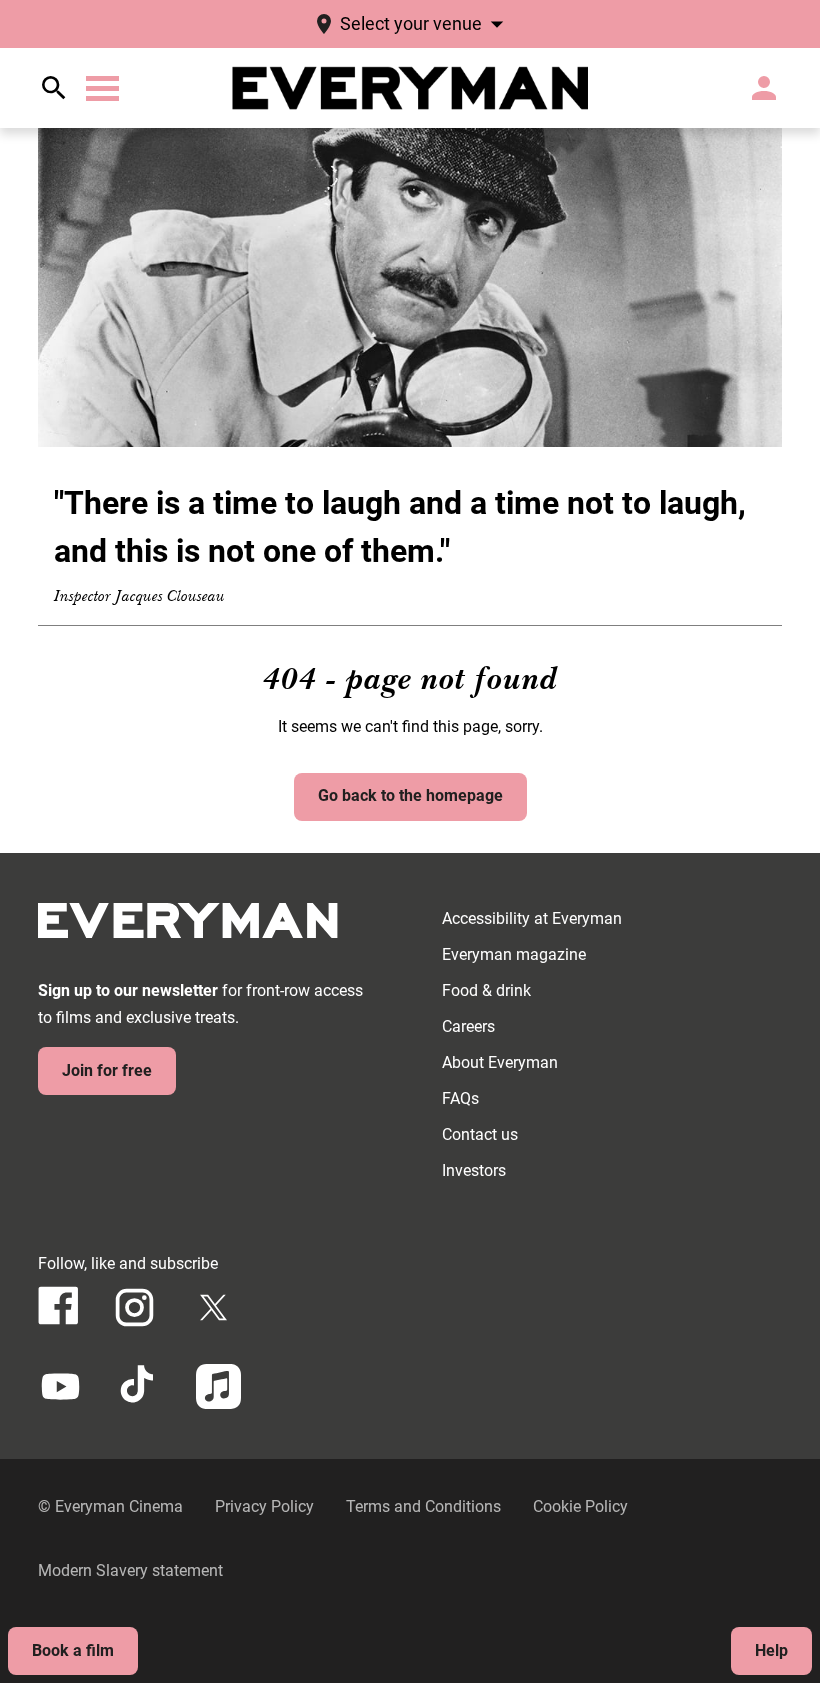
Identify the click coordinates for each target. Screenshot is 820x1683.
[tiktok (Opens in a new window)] (139, 1386)
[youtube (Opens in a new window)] (60, 1386)
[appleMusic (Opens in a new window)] (218, 1386)
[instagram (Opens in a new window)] (134, 1307)
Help (771, 1650)
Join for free (107, 1070)
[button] (102, 88)
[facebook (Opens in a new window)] (58, 1305)
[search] (54, 88)
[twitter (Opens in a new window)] (213, 1307)
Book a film (73, 1650)
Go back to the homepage (410, 795)
